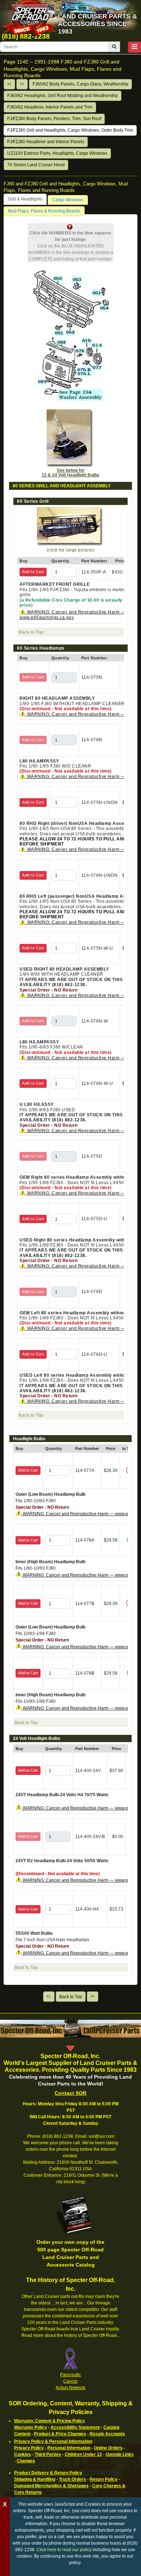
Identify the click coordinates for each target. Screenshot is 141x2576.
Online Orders (108, 2448)
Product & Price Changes (60, 2434)
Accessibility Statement (75, 2427)
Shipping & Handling (35, 2479)
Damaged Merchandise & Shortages (51, 2486)
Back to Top (71, 1997)
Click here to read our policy (64, 2550)
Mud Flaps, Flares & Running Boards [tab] (44, 211)
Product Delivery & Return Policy (48, 2473)
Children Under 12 (83, 2454)
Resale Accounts (107, 2434)
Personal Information (69, 2448)
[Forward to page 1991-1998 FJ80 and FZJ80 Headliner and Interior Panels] (22, 84)
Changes (26, 2461)
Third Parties (48, 2454)
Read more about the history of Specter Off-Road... (71, 2335)
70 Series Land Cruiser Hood (36, 165)
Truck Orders (72, 2479)
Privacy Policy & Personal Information (53, 2441)
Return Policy (104, 2479)
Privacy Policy (29, 2448)
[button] (134, 47)
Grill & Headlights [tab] (25, 199)
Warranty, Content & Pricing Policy (50, 2421)
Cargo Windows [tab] (68, 200)
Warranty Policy (31, 2427)
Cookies (23, 2454)
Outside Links (120, 2454)
